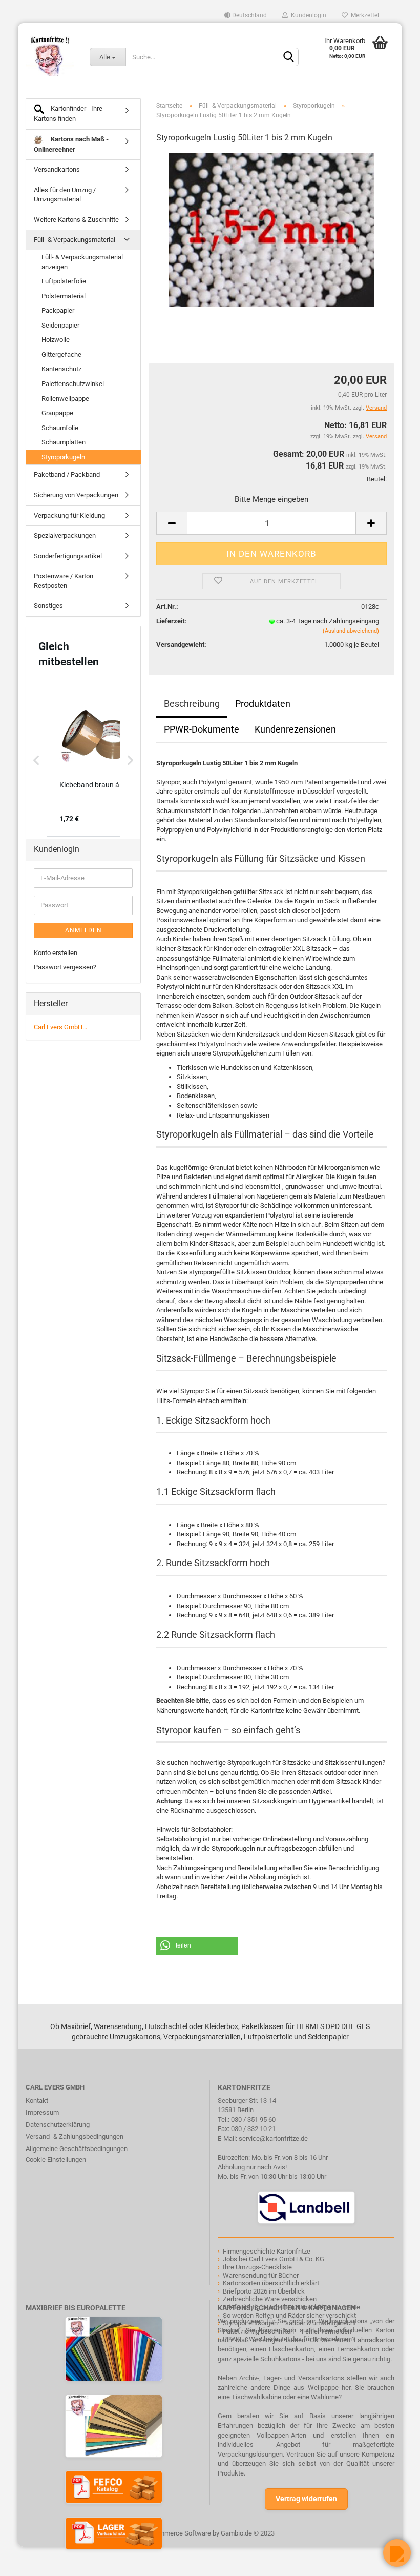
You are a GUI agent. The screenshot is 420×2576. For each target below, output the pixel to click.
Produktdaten (263, 704)
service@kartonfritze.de (273, 2138)
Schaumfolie (60, 428)
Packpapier (58, 310)
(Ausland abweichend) (351, 631)
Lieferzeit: (171, 621)
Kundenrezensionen (295, 729)
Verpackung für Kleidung (69, 515)
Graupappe (57, 413)
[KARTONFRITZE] (50, 56)
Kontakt (37, 2101)
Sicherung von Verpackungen (76, 495)
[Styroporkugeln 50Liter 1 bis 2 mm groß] (271, 229)
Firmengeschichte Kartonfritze (267, 2251)
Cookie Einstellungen (56, 2159)
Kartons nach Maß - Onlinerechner (71, 144)
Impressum (42, 2112)
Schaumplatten (64, 442)
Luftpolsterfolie (64, 281)
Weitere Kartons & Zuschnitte (76, 220)
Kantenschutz (61, 369)
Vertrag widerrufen (306, 2499)
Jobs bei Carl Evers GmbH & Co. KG (274, 2259)
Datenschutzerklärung (58, 2125)
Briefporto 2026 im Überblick (264, 2291)
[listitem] (98, 760)
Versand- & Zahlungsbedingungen (75, 2136)
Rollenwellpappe (65, 399)
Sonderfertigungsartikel (68, 556)
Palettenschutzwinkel (73, 384)
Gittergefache (61, 354)
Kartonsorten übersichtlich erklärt (271, 2283)
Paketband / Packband (67, 474)
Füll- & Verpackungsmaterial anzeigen (82, 262)
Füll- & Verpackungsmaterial (75, 240)
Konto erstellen (56, 953)
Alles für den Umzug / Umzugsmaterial (65, 195)
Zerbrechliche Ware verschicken (270, 2299)
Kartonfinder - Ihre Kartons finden (68, 114)
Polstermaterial (64, 296)
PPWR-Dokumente (202, 729)
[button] (197, 1946)
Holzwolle (56, 340)
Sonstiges (48, 606)
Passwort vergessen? (65, 967)
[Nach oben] (28, 2561)
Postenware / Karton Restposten (64, 581)
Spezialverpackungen (65, 535)
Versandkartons (57, 169)
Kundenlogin (307, 15)
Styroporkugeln (63, 457)
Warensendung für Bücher (261, 2275)
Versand (376, 437)
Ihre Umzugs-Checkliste (257, 2267)
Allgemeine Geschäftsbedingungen (77, 2149)
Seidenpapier (60, 325)
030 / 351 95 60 (253, 2119)
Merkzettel (363, 15)
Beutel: (377, 479)
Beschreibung (192, 704)
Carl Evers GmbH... (60, 1027)
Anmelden (83, 930)
